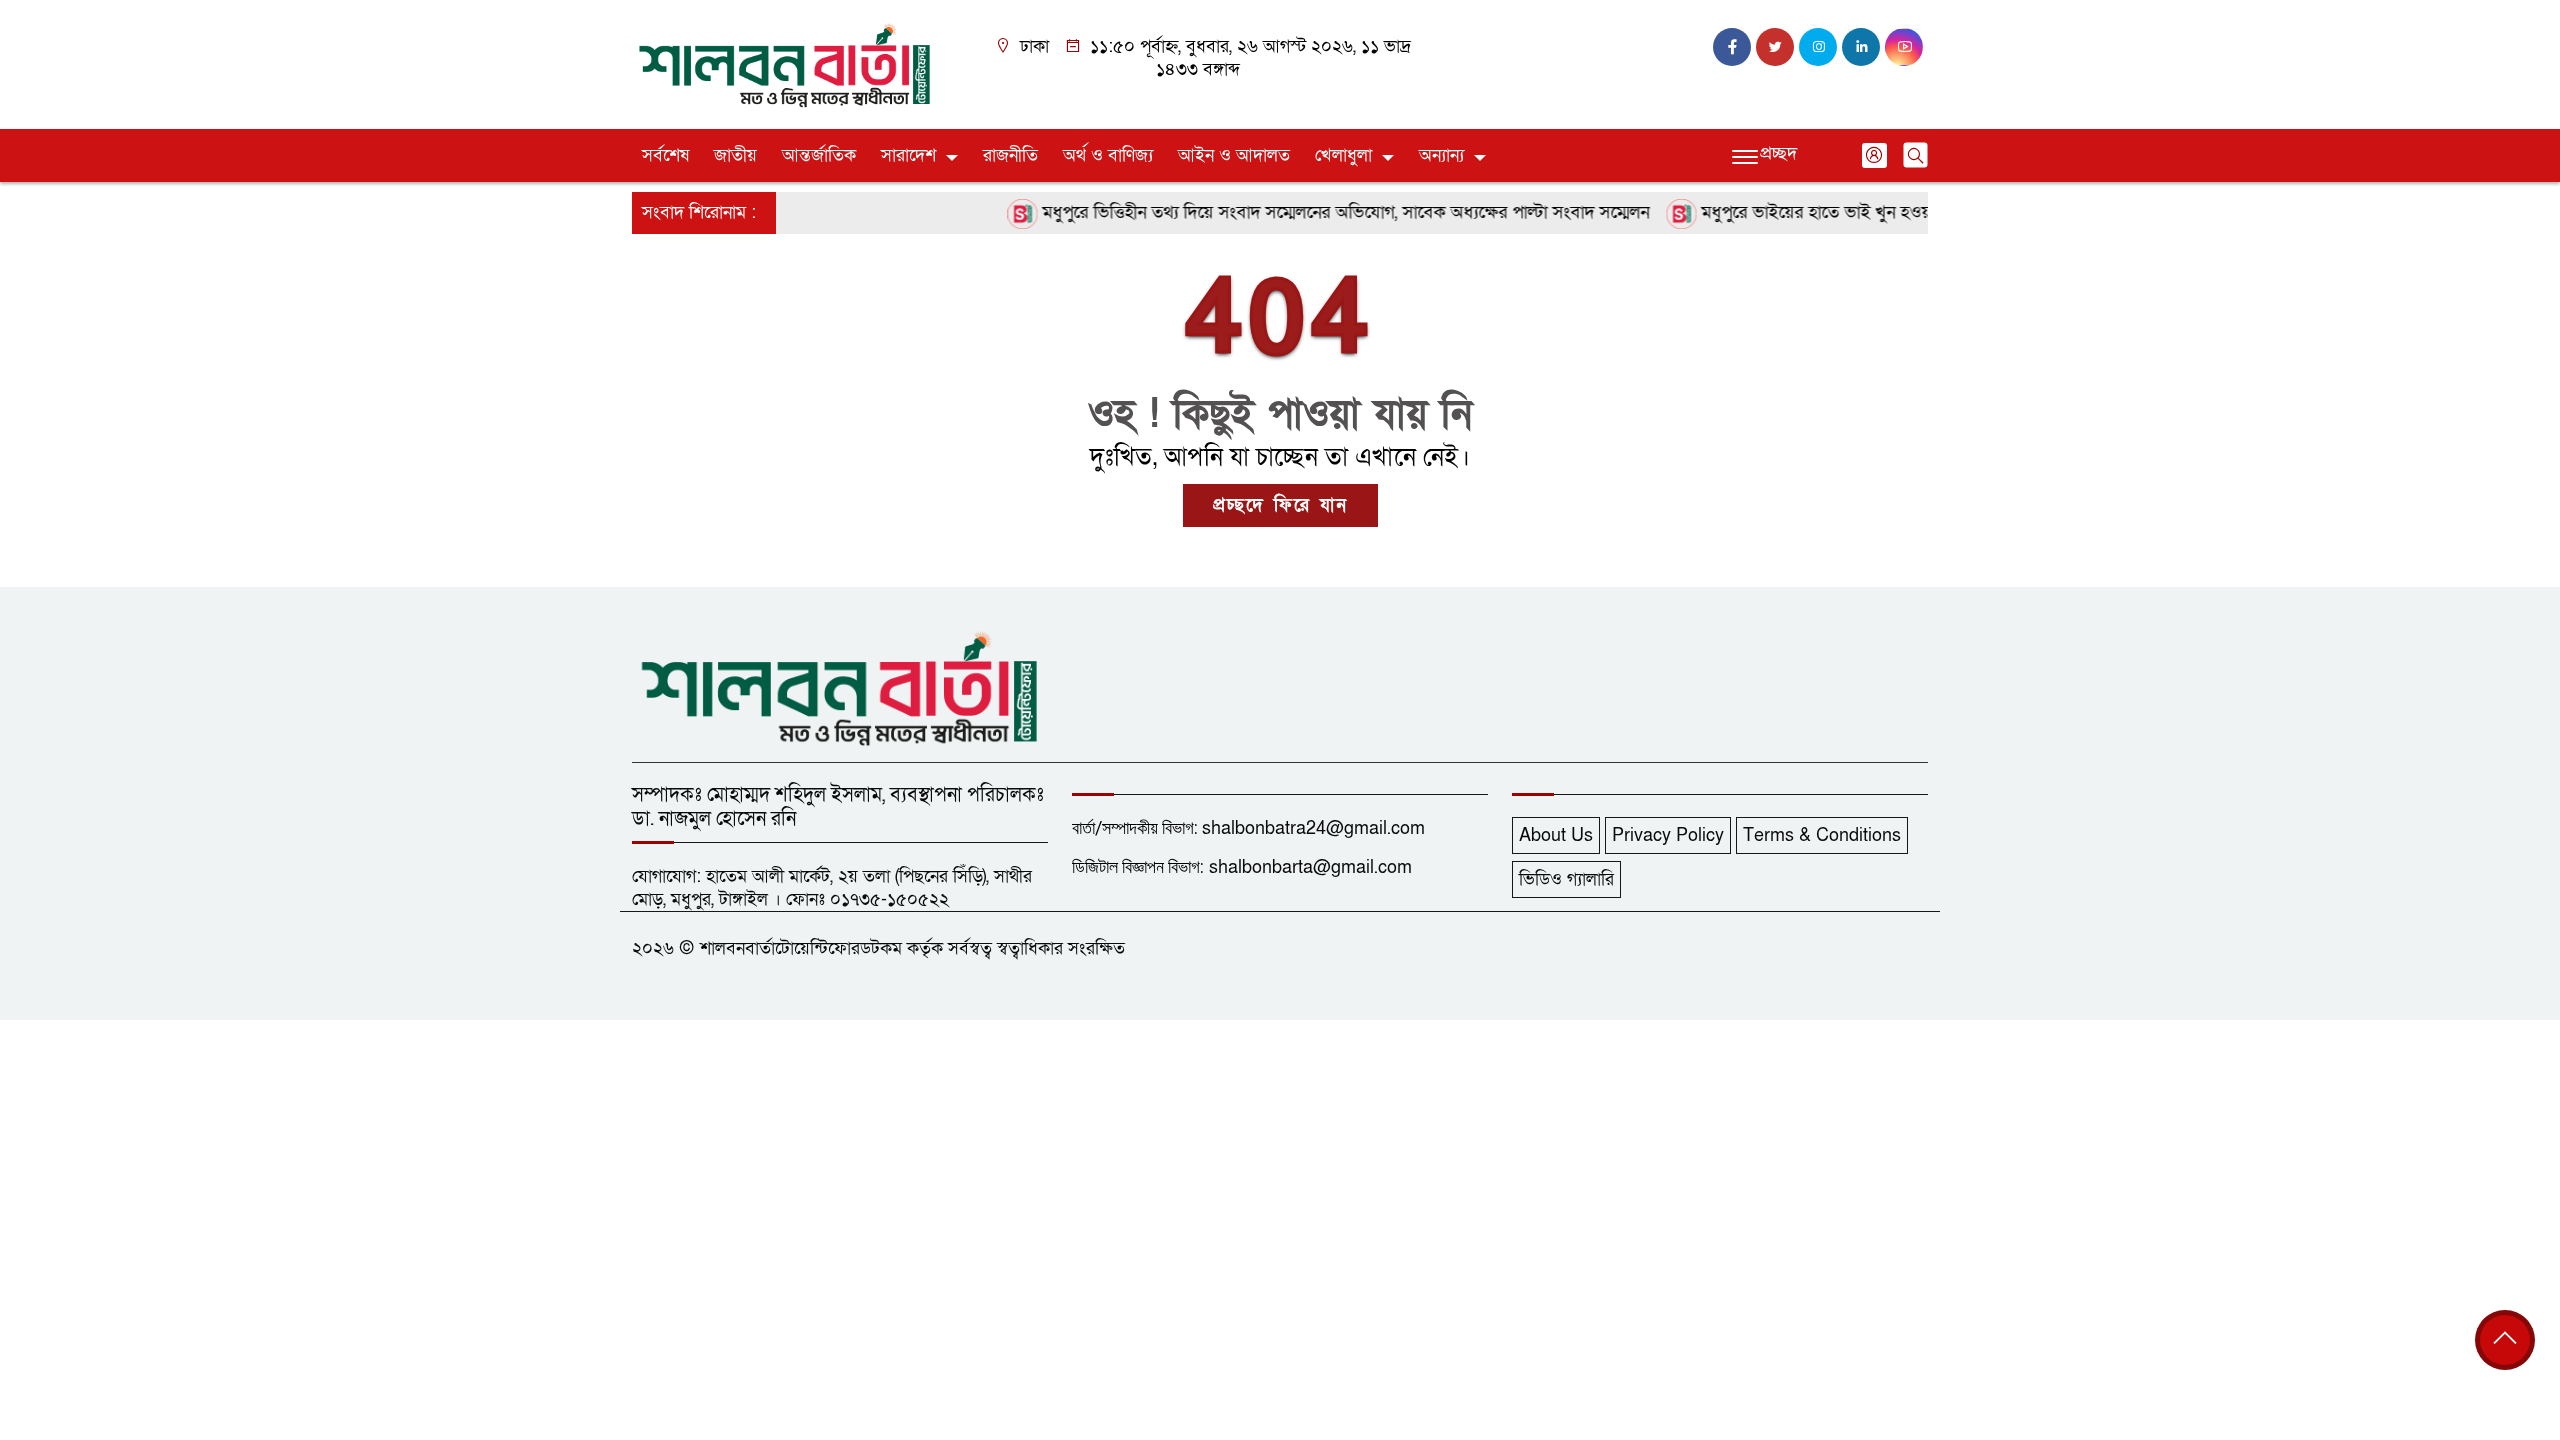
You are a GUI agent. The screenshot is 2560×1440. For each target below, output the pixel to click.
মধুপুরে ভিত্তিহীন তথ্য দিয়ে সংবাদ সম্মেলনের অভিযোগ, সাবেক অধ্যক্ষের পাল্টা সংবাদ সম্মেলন (1315, 212)
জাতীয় (735, 155)
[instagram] (1818, 47)
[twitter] (1775, 47)
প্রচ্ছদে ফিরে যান (1280, 505)
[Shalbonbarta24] (785, 63)
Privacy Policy (1668, 835)
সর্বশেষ (665, 155)
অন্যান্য (1441, 155)
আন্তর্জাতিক (819, 155)
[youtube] (1904, 47)
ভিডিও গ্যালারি (1566, 879)
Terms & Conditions (1822, 835)
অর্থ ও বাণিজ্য (1108, 155)
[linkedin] (1861, 47)
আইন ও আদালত (1234, 155)
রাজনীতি (1010, 155)
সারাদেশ (908, 155)
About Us (1556, 835)
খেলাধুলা (1343, 155)
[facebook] (1732, 47)
